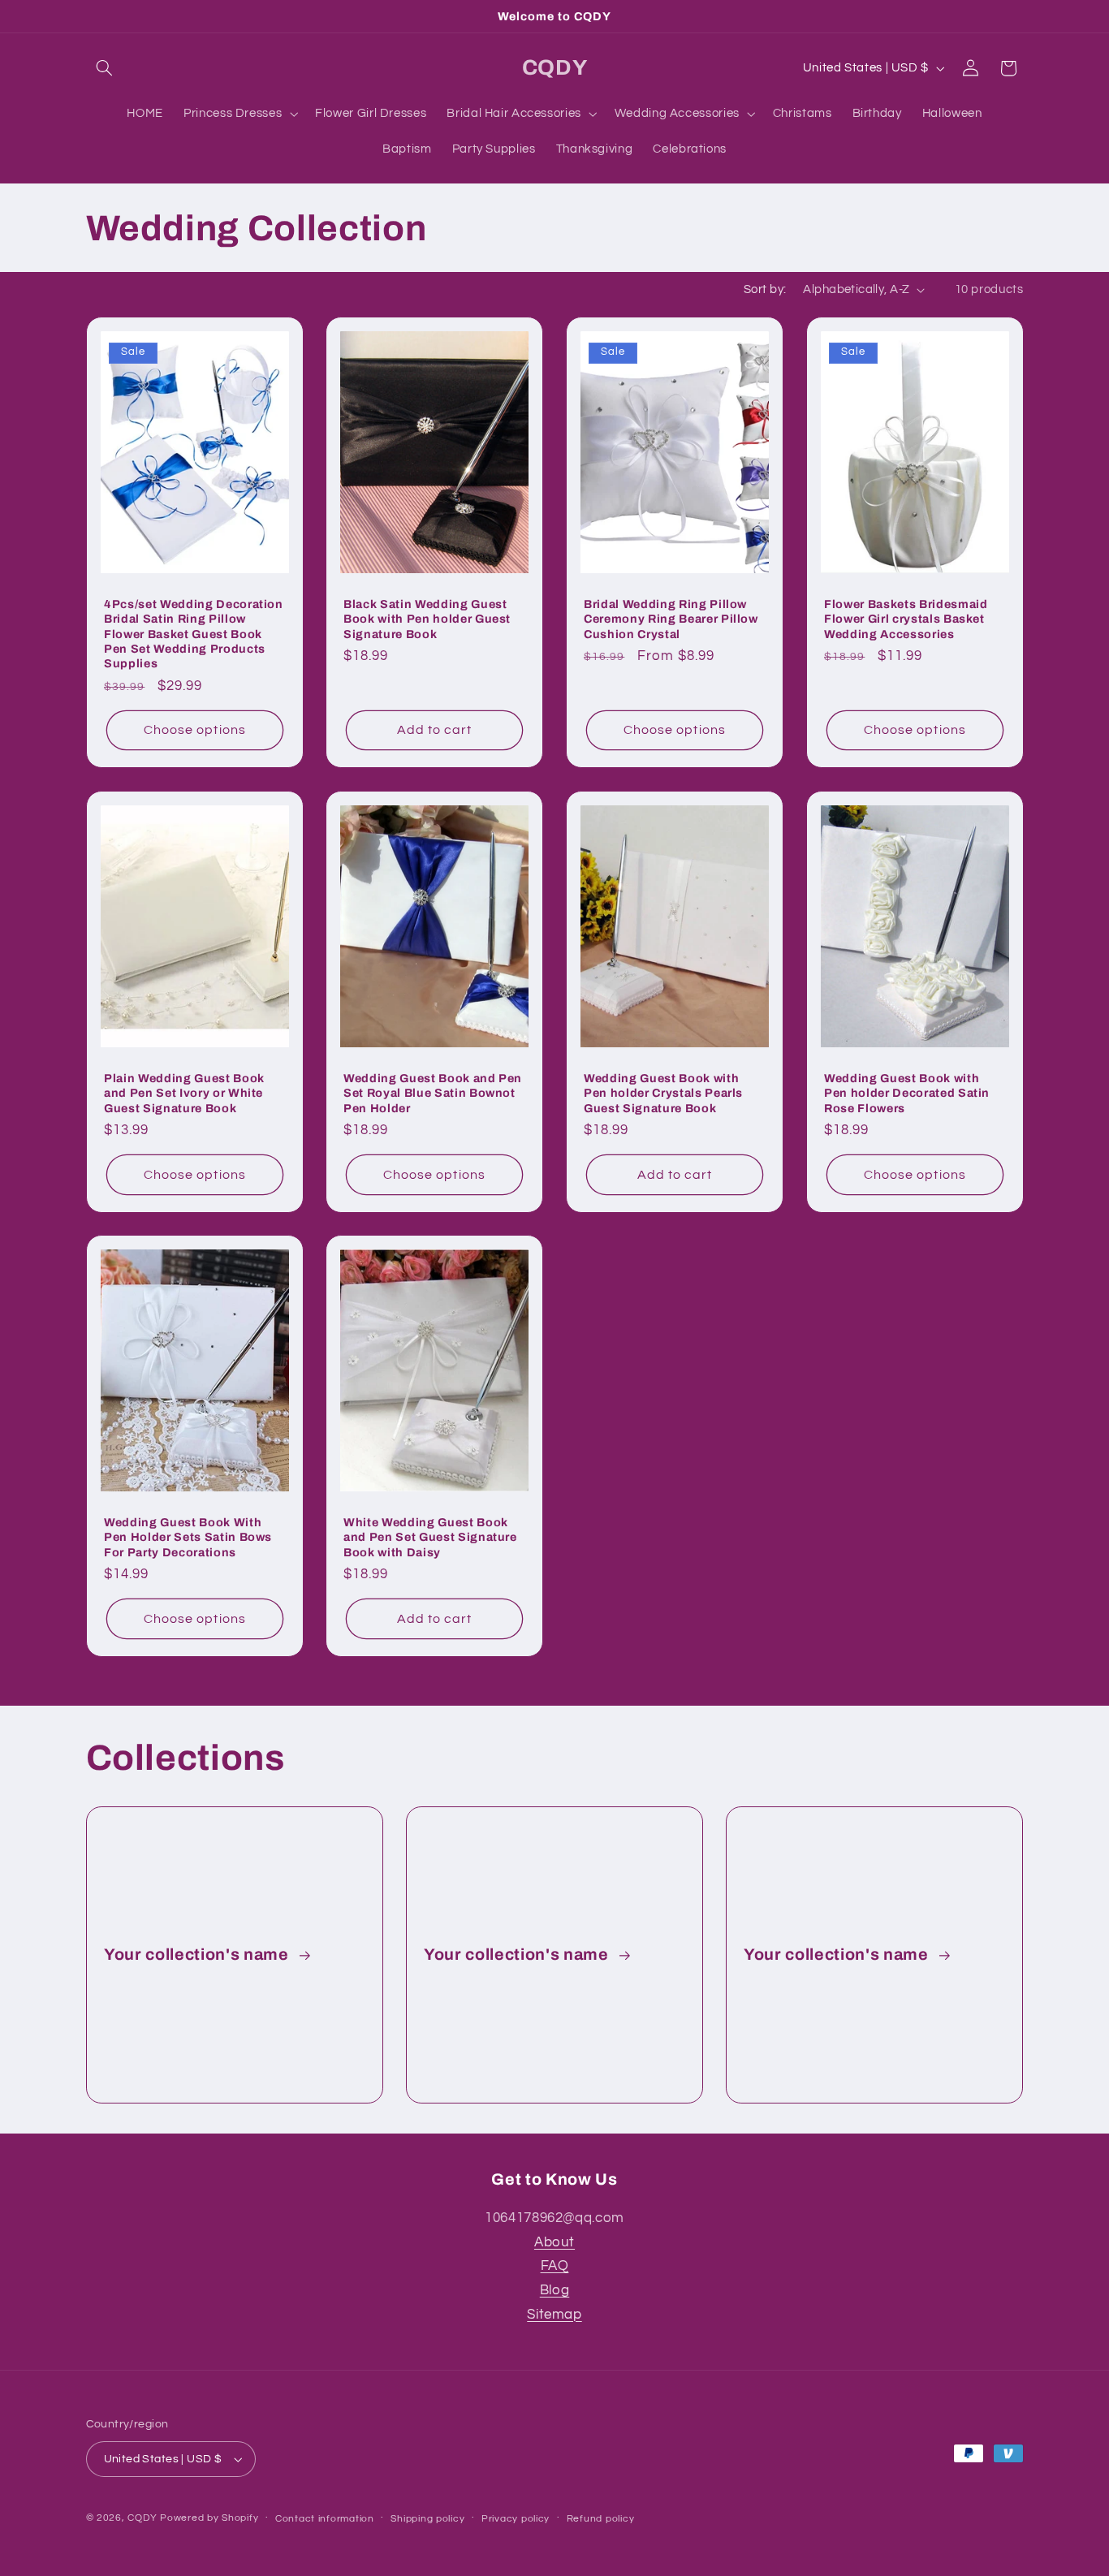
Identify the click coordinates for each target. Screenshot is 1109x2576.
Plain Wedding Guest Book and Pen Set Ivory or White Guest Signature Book (184, 1093)
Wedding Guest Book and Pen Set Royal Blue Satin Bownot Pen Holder (433, 1093)
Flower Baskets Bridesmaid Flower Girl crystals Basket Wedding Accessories (906, 618)
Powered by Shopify (209, 2518)
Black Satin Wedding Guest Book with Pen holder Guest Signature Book (427, 618)
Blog (555, 2290)
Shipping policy (427, 2519)
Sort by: (765, 289)
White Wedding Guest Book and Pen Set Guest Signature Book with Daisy (430, 1537)
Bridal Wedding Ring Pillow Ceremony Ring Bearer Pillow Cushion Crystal (671, 618)
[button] (105, 68)
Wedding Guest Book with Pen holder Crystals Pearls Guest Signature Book (663, 1093)
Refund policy (601, 2519)
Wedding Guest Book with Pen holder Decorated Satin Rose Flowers (907, 1093)
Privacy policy (516, 2519)
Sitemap (554, 2315)
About (554, 2242)
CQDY (142, 2518)
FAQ (555, 2266)
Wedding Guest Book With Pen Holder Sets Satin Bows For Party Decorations (188, 1537)
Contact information (325, 2519)
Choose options (195, 730)
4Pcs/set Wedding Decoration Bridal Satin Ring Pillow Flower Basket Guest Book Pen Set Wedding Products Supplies (194, 633)
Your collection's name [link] (198, 1955)
